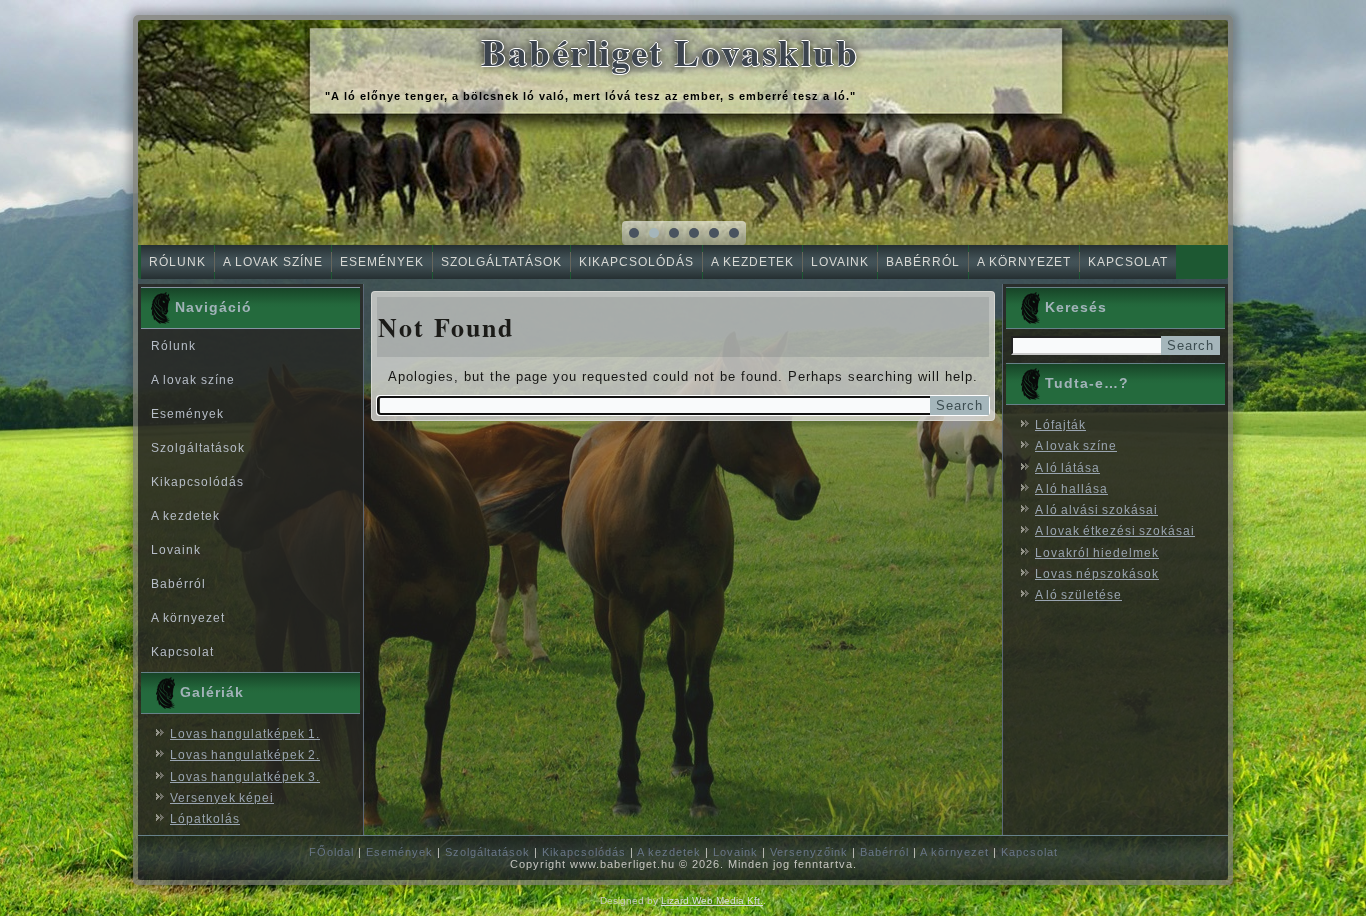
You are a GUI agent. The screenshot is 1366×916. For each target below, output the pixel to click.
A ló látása (1067, 468)
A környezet (1024, 262)
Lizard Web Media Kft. (712, 900)
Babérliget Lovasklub (670, 52)
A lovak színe (273, 262)
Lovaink (840, 262)
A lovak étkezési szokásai (1115, 531)
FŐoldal (331, 852)
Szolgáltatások (501, 262)
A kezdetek (752, 262)
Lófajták (1060, 425)
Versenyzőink (809, 852)
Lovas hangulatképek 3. (245, 777)
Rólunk (177, 262)
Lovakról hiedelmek (1097, 553)
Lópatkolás (205, 819)
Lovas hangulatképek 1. (245, 734)
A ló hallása (1071, 489)
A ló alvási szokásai (1096, 510)
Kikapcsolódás (636, 262)
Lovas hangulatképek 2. (245, 755)
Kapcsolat (1128, 262)
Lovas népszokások (1097, 574)
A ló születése (1078, 595)
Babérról (923, 262)
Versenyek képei (222, 798)
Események (382, 262)
